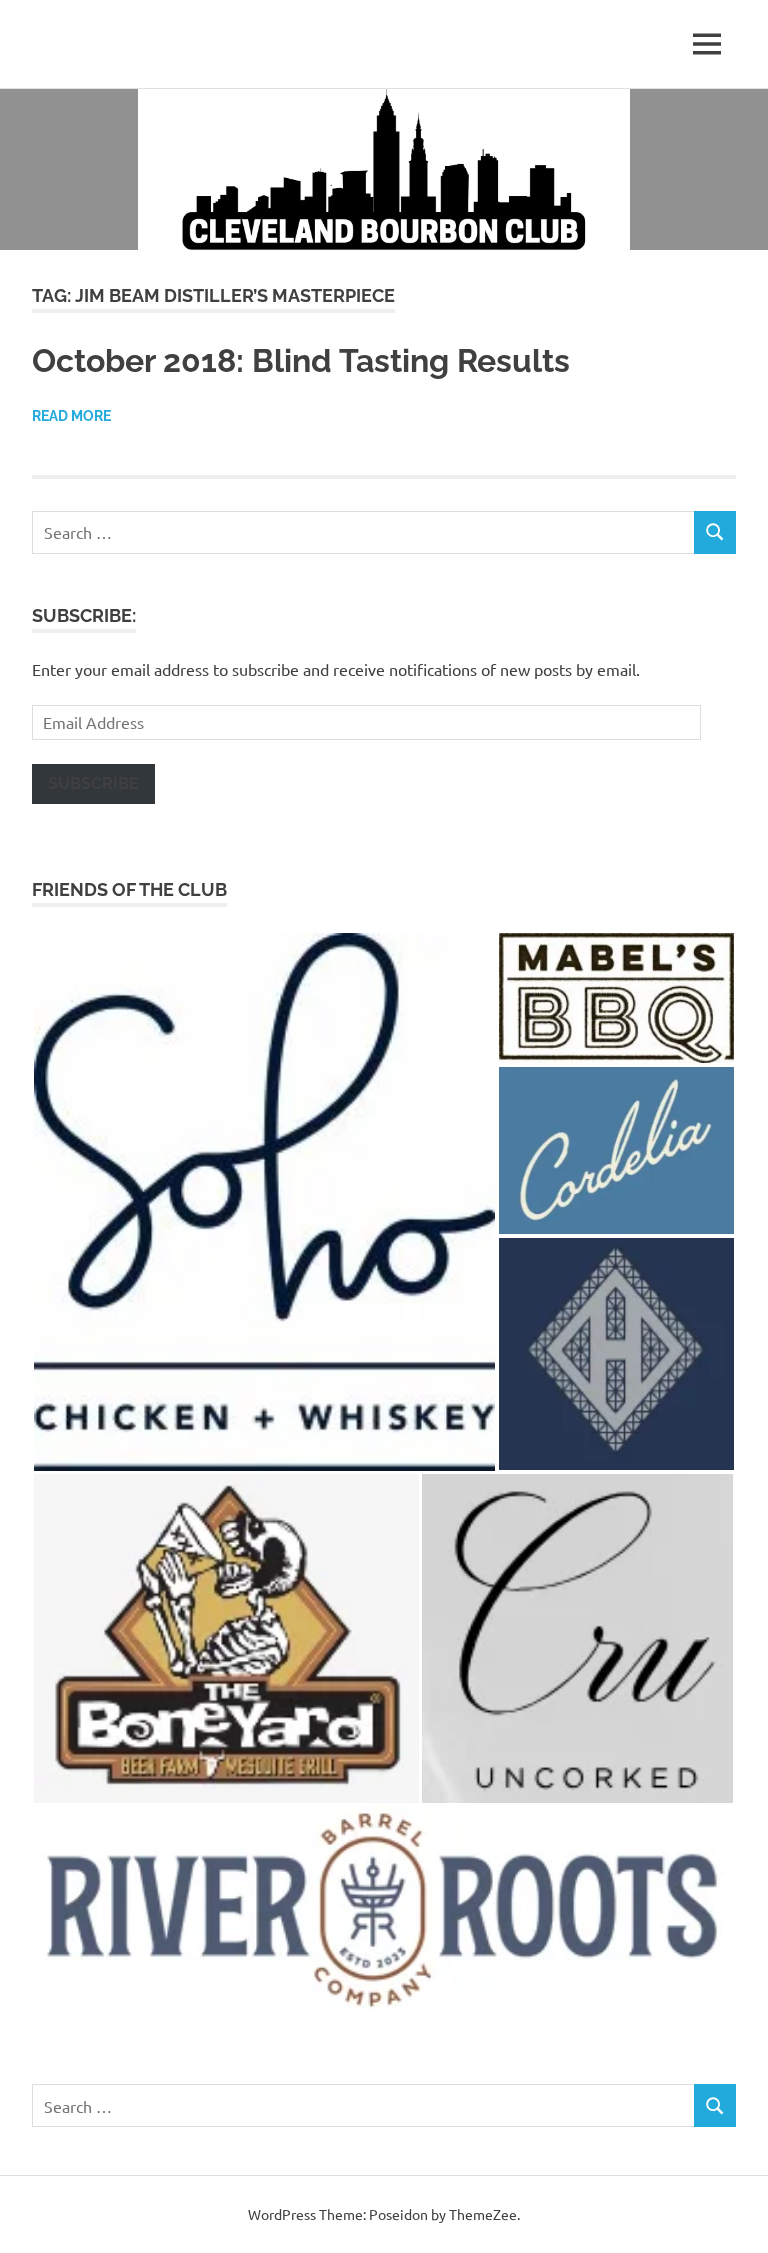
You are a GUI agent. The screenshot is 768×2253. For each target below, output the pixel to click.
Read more (71, 416)
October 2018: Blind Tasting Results (301, 360)
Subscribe (93, 783)
